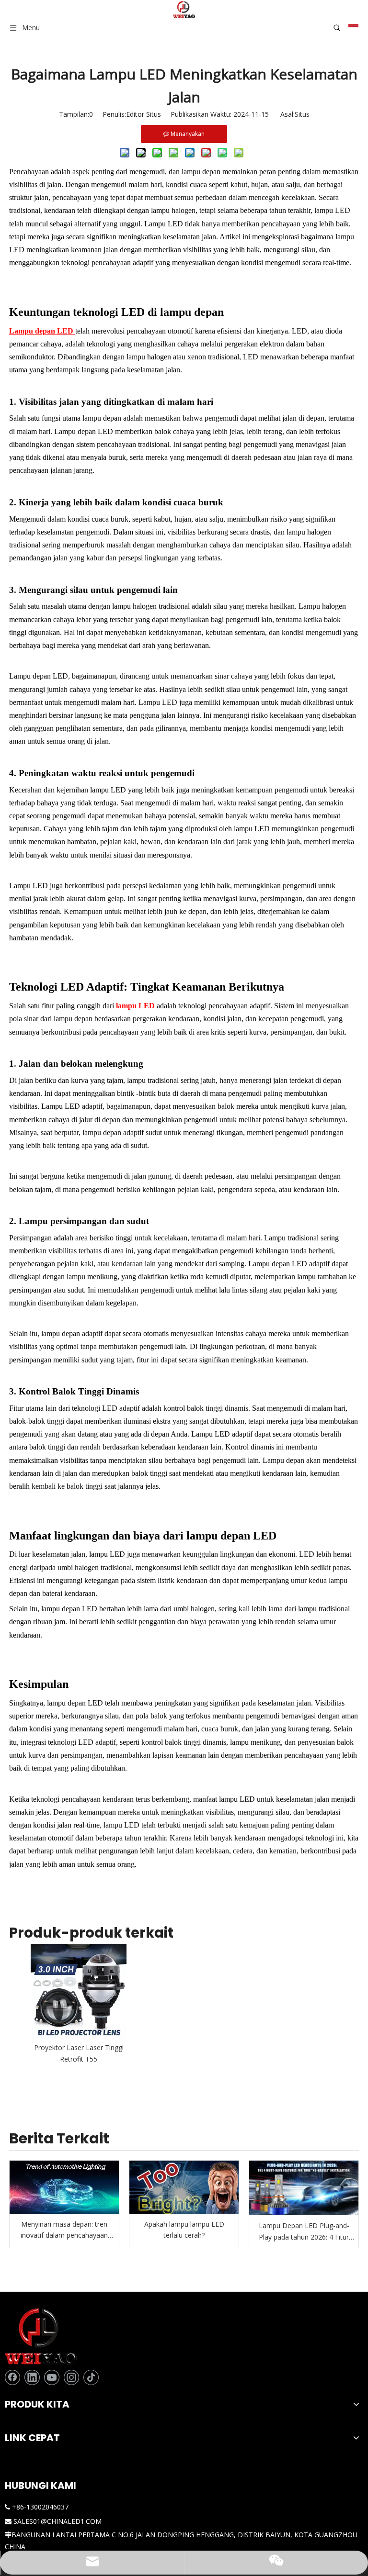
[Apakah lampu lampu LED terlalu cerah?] (184, 2187)
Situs (302, 114)
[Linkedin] (32, 2377)
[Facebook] (12, 2377)
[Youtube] (52, 2377)
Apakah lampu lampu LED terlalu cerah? (184, 2230)
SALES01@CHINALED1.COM (57, 2521)
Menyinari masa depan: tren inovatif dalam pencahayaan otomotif (64, 2230)
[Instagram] (71, 2377)
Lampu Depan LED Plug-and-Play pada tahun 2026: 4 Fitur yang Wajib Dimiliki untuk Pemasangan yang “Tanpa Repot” (304, 2232)
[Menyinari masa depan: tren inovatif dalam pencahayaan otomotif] (64, 2187)
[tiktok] (91, 2377)
